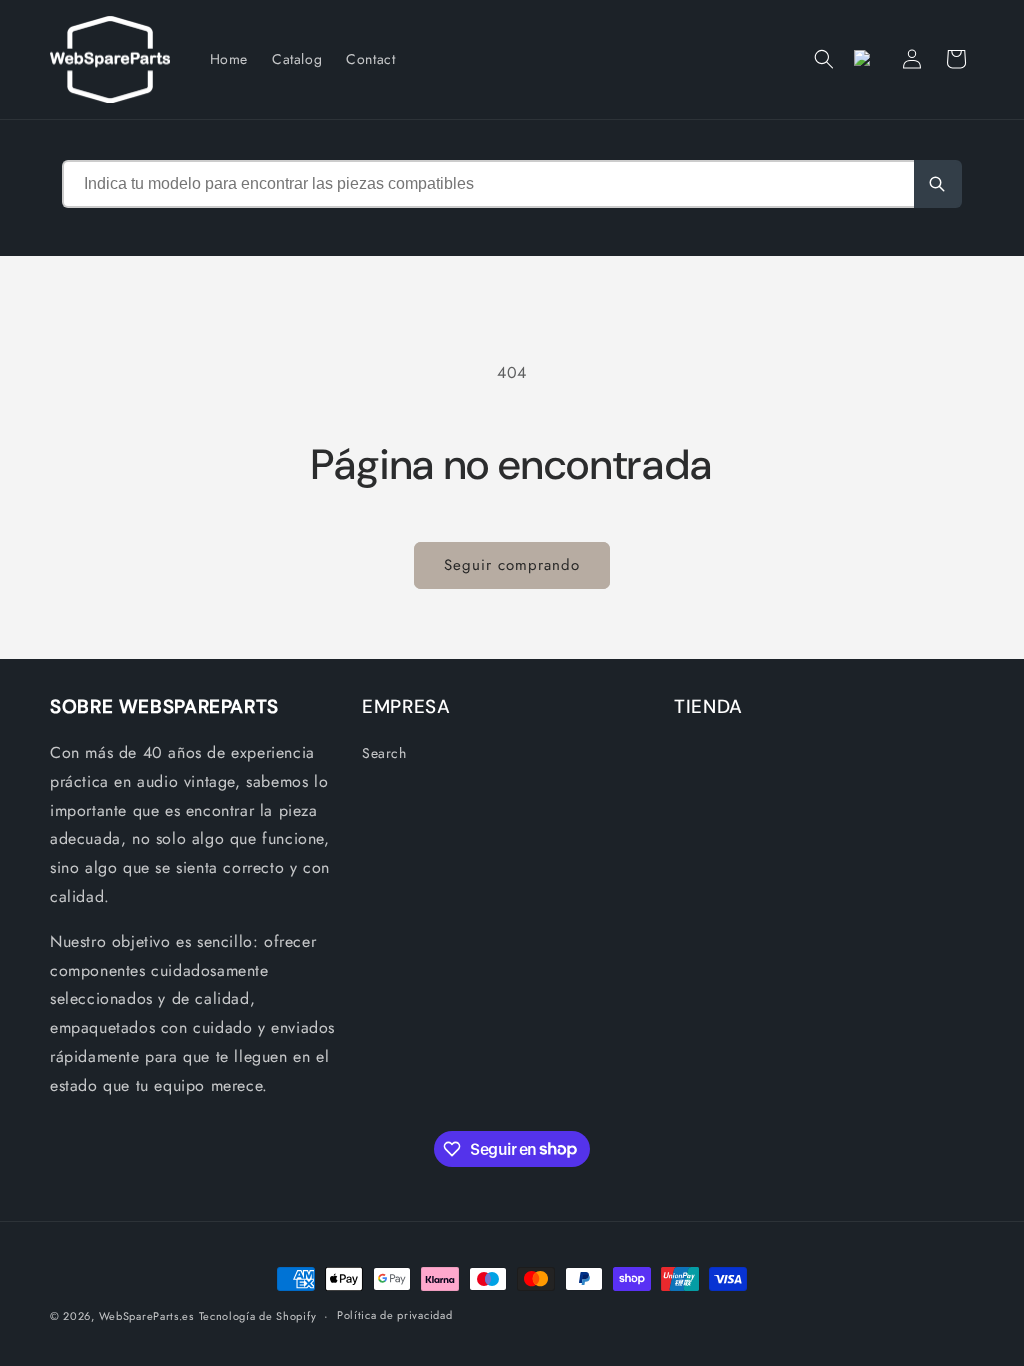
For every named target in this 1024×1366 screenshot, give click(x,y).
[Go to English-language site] (868, 59)
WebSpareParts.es (146, 1316)
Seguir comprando (512, 565)
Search (384, 753)
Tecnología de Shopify (258, 1316)
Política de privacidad (394, 1315)
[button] (824, 59)
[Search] (938, 184)
